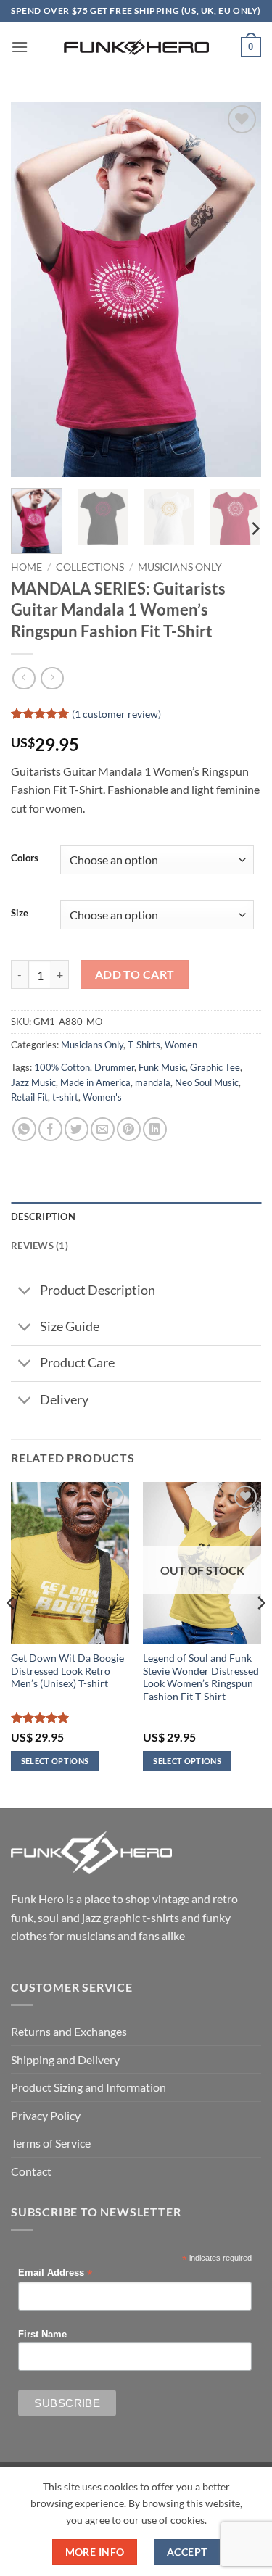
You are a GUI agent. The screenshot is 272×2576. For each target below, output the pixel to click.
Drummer (114, 1067)
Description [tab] (43, 1217)
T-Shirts (144, 1045)
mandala (153, 1082)
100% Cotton (62, 1067)
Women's (102, 1097)
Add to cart (135, 974)
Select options (55, 1761)
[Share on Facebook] (50, 1129)
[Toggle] (25, 1292)
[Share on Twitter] (77, 1129)
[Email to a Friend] (103, 1129)
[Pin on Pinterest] (129, 1129)
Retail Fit (29, 1097)
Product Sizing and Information (88, 2087)
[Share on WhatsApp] (24, 1129)
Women (181, 1045)
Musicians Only (180, 567)
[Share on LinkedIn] (155, 1129)
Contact (31, 2171)
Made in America (95, 1082)
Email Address (55, 2273)
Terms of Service (51, 2143)
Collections (90, 567)
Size (20, 914)
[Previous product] (52, 678)
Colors (25, 858)
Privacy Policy (46, 2115)
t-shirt (65, 1097)
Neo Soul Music (207, 1082)
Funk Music (162, 1067)
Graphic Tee (215, 1067)
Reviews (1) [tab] (40, 1246)
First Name (42, 2335)
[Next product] (24, 678)
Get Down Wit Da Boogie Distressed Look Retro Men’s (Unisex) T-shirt (67, 1671)
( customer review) (116, 713)
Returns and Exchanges (69, 2031)
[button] (20, 47)
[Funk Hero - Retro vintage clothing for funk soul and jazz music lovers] (136, 47)
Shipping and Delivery (65, 2059)
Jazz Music (33, 1082)
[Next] (238, 289)
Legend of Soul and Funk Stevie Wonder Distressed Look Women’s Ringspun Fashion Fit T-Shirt (201, 1677)
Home (26, 567)
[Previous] (34, 289)
